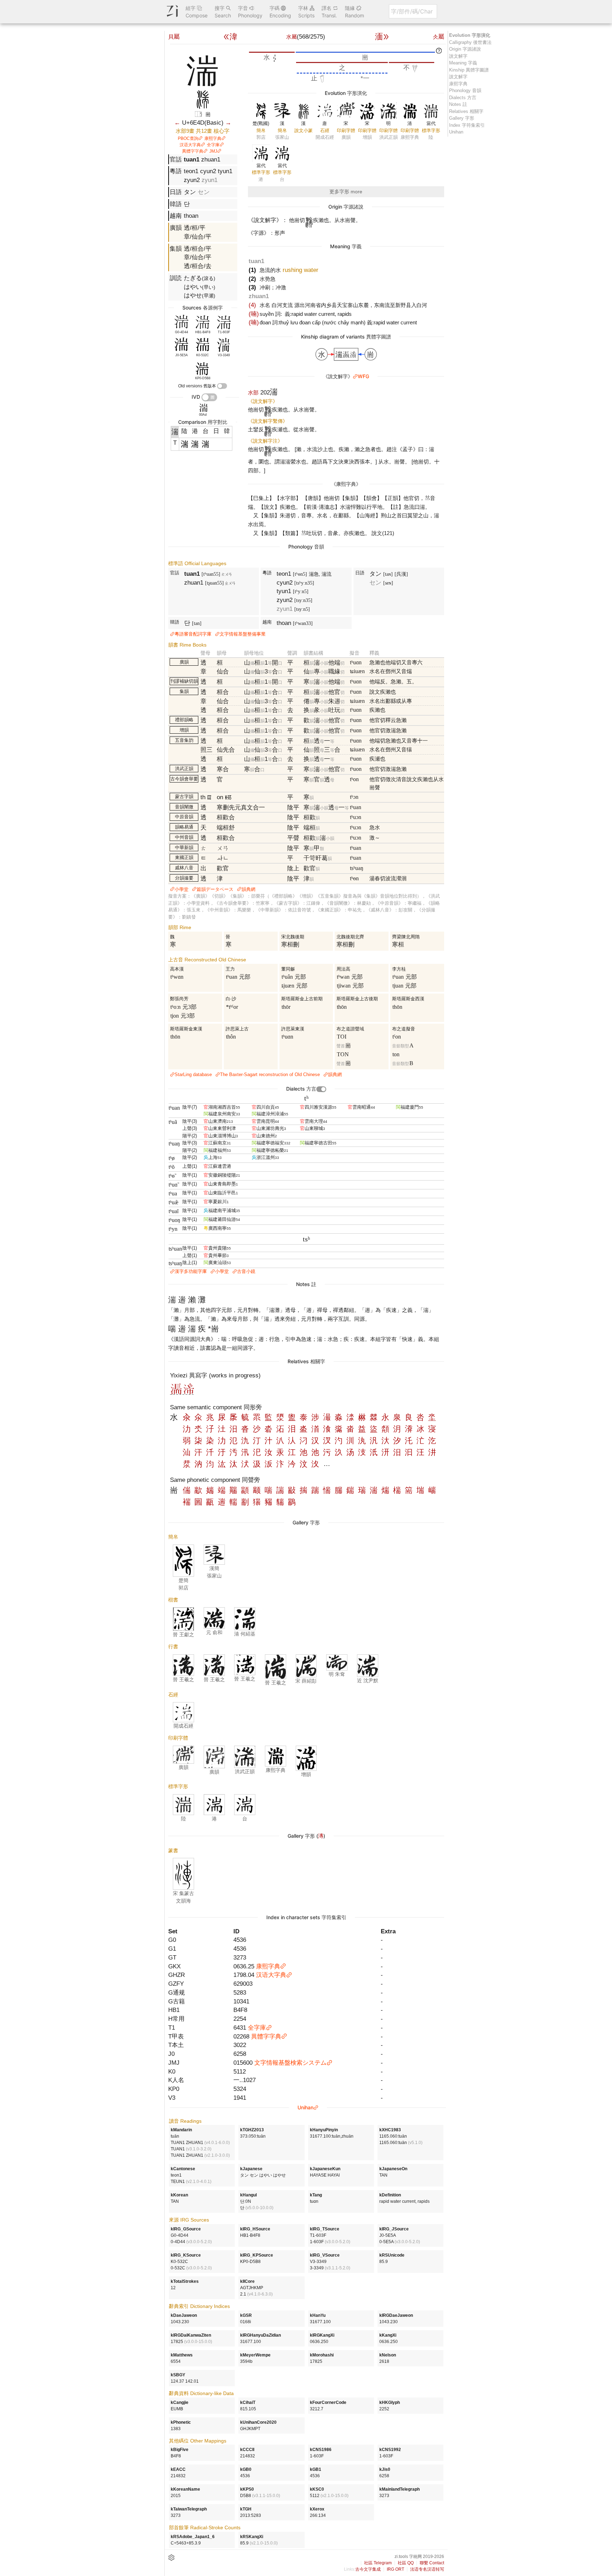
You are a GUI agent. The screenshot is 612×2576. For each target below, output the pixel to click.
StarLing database (193, 1074)
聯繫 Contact (432, 2563)
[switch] (222, 386)
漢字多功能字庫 (191, 1271)
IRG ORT (395, 2569)
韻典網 (248, 889)
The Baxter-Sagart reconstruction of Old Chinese (270, 1074)
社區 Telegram (378, 2563)
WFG (363, 376)
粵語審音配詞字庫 (193, 634)
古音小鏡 (246, 1271)
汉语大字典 (190, 145)
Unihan (305, 2107)
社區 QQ (406, 2563)
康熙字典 (213, 138)
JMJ (213, 151)
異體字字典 (193, 151)
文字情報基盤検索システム (290, 2063)
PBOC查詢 (188, 138)
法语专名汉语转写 (427, 2569)
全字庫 (213, 145)
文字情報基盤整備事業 (243, 634)
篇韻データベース (215, 889)
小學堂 (182, 889)
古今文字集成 (368, 2569)
